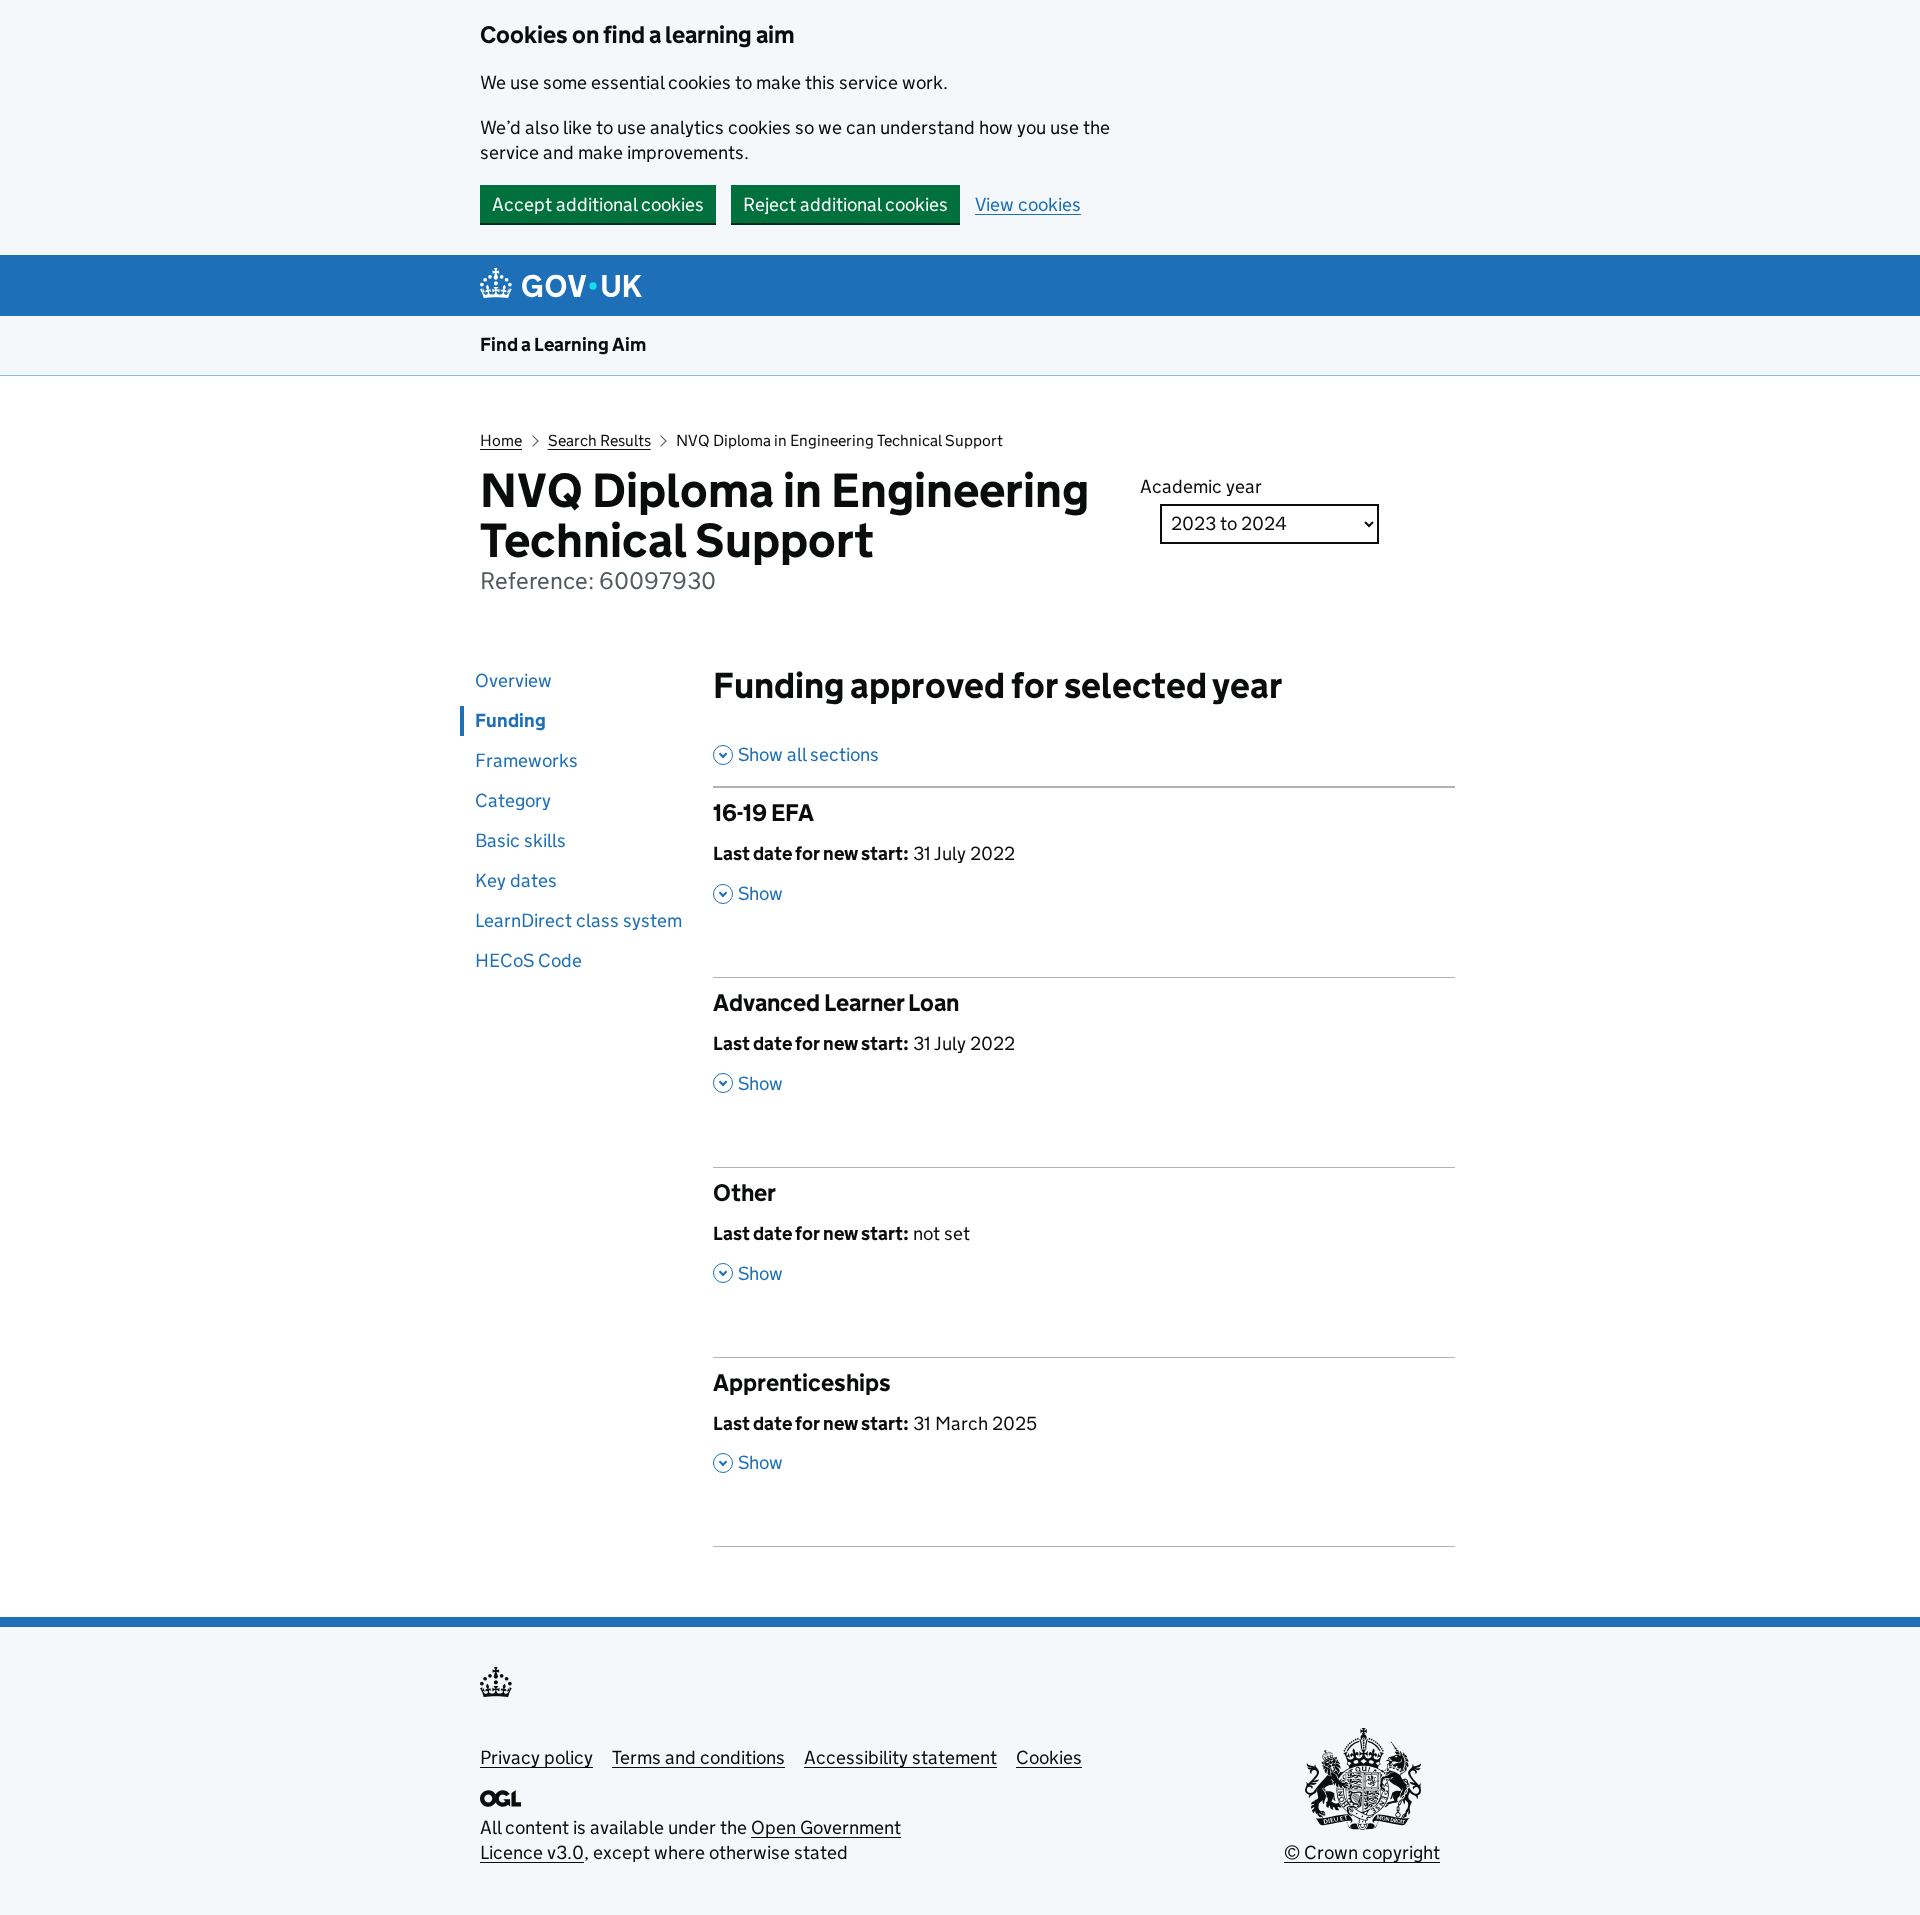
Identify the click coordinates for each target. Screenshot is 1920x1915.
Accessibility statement (900, 1757)
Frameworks (526, 760)
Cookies (1049, 1757)
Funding (510, 720)
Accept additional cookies (598, 204)
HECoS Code (528, 960)
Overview (513, 680)
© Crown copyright (1362, 1852)
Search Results (599, 440)
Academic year (1201, 486)
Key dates (516, 880)
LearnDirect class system (578, 920)
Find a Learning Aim (563, 344)
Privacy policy (536, 1757)
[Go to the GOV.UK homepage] (564, 285)
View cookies (1028, 204)
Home (501, 440)
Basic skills (520, 840)
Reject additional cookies (845, 204)
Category (513, 800)
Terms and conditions (698, 1757)
